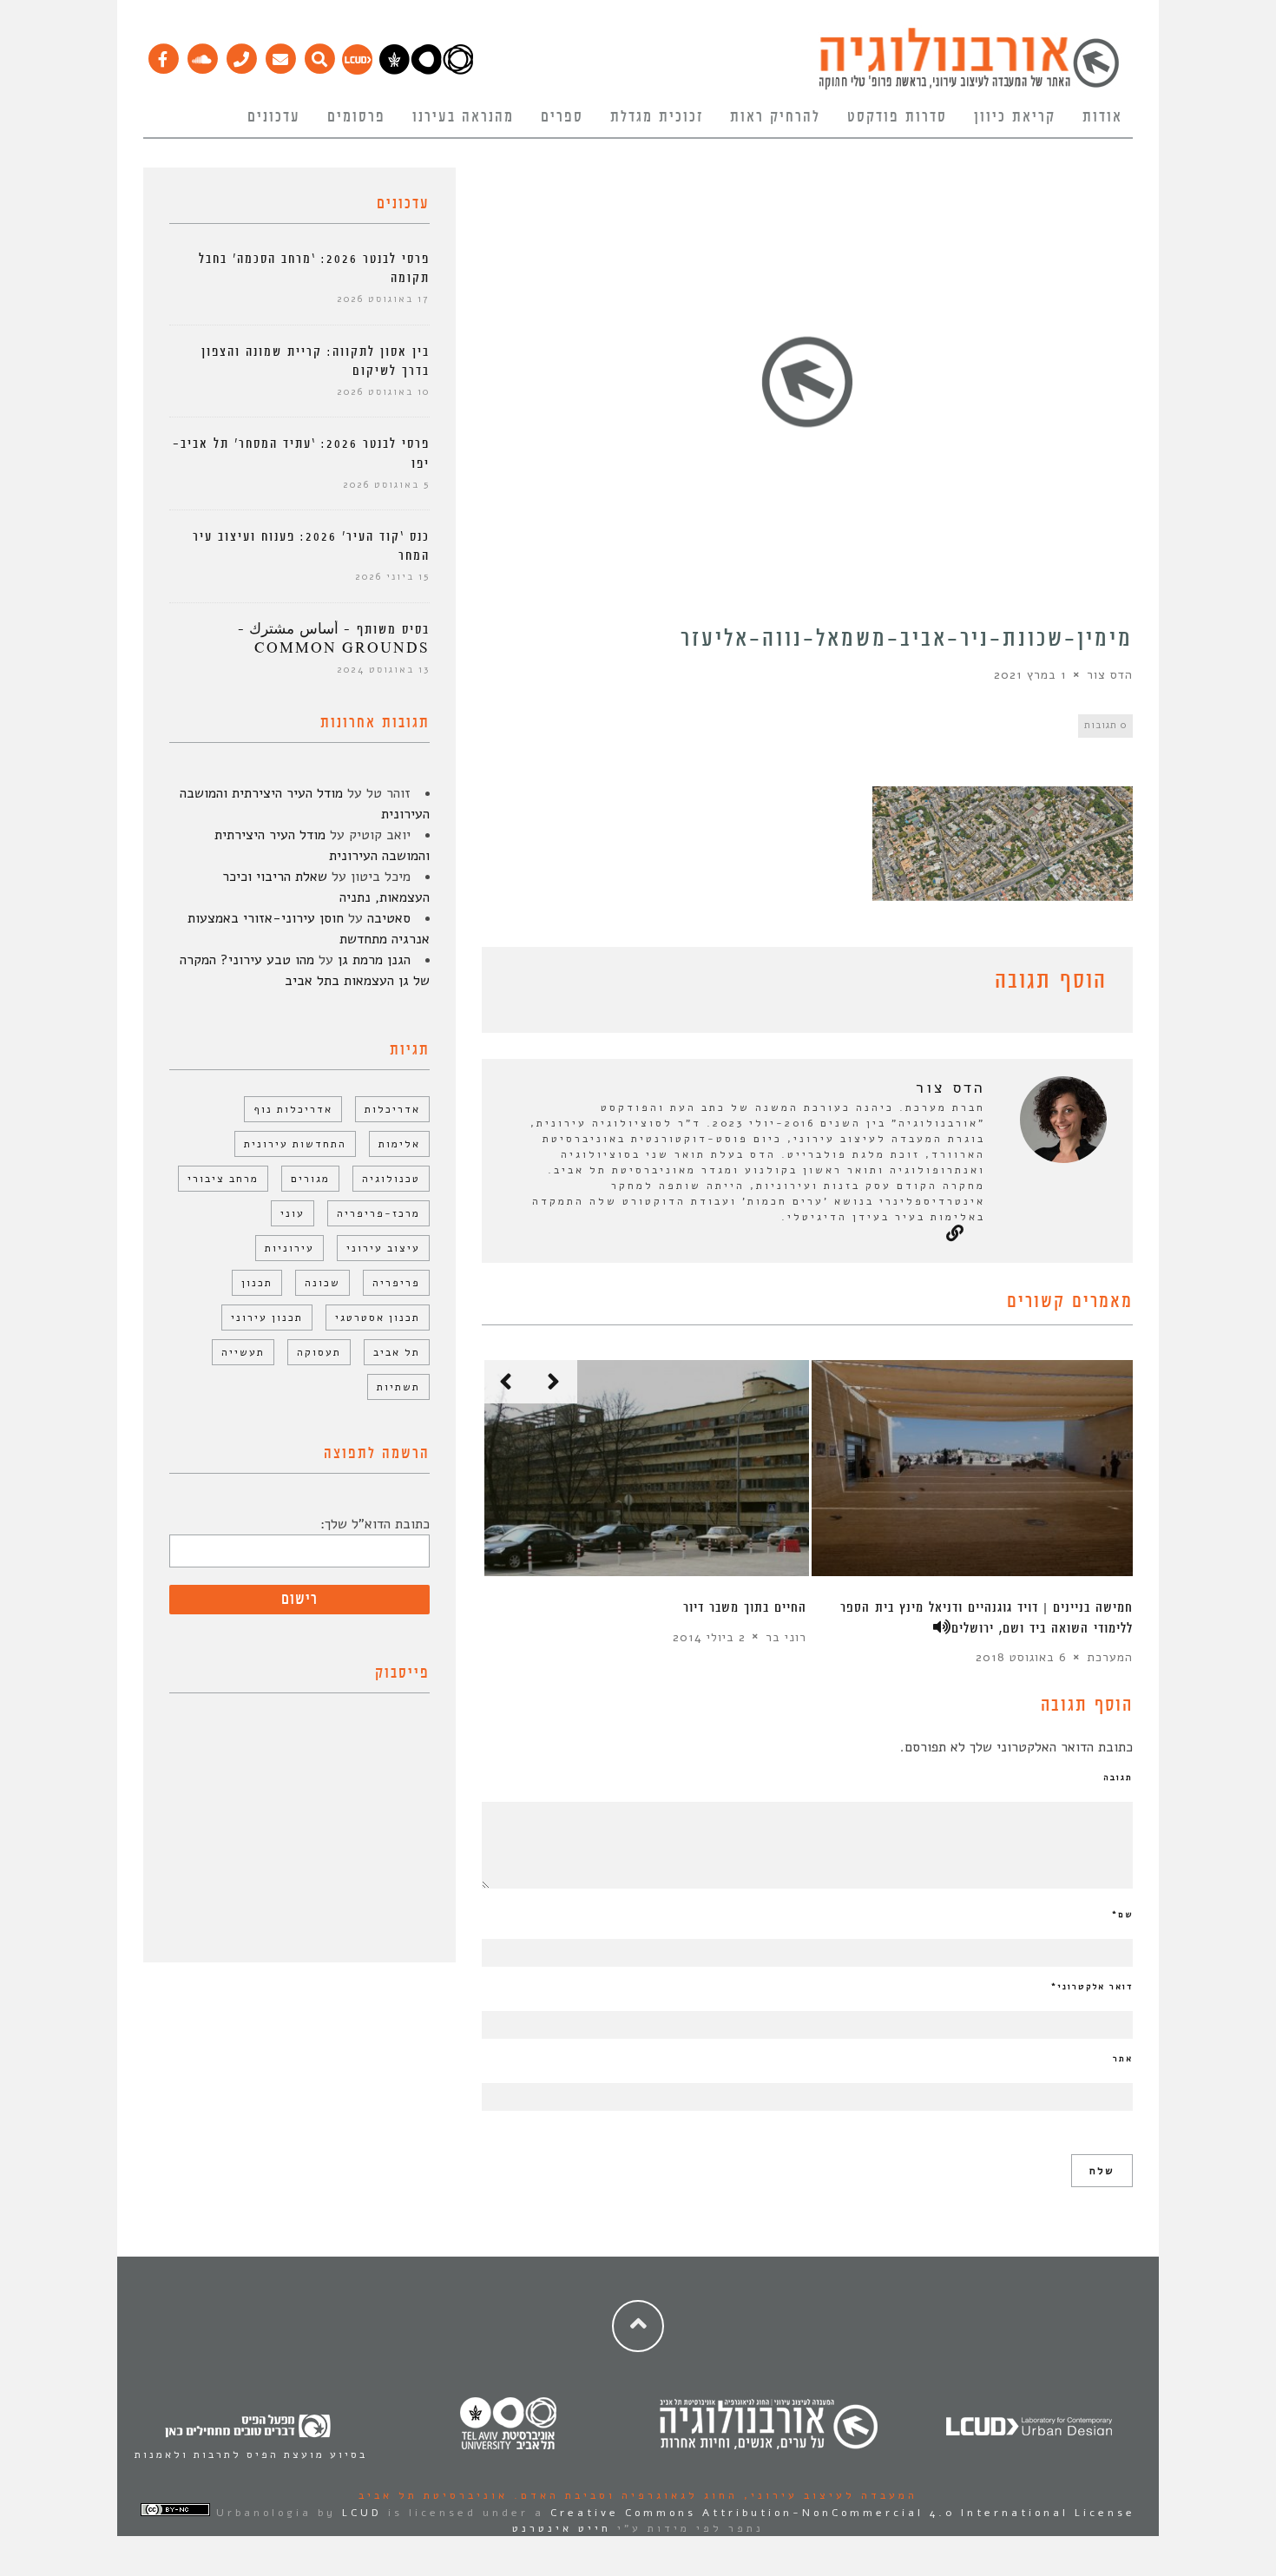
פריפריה (396, 1283)
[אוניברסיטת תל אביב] (426, 70)
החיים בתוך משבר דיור (745, 1608)
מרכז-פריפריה (378, 1213)
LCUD (362, 2513)
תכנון (257, 1283)
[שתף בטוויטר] (518, 984)
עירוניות (289, 1248)
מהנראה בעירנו (463, 117)
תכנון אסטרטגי (378, 1318)
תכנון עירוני (267, 1318)
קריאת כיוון (1015, 117)
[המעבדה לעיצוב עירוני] (357, 70)
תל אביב (397, 1352)
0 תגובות (1105, 725)
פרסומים (356, 117)
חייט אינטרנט (562, 2528)
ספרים (562, 117)
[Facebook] (163, 55)
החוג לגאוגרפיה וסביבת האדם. (623, 2495)
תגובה (1118, 1778)
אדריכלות (392, 1109)
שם (1122, 1915)
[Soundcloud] (202, 55)
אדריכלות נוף (293, 1109)
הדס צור (1110, 675)
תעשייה (243, 1352)
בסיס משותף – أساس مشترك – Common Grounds (334, 639)
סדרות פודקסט (897, 117)
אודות (1102, 117)
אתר (1123, 2059)
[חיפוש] (319, 55)
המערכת (1110, 1657)
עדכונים (274, 117)
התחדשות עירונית (295, 1144)
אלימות (399, 1144)
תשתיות (398, 1387)
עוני (293, 1213)
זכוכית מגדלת (657, 117)
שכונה (322, 1283)
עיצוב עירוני (383, 1248)
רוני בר (786, 1636)
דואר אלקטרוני (1092, 1987)
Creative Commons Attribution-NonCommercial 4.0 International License (843, 2513)
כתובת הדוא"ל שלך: (375, 1524)
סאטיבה (389, 918)
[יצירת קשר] (241, 55)
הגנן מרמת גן (374, 960)
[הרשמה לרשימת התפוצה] (280, 55)
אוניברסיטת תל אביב (433, 2495)
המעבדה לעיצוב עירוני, (828, 2495)
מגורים (310, 1179)
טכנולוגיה (391, 1179)
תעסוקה (319, 1352)
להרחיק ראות (775, 117)
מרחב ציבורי (223, 1179)
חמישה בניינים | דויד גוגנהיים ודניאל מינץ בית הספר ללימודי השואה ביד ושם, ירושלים (987, 1618)
